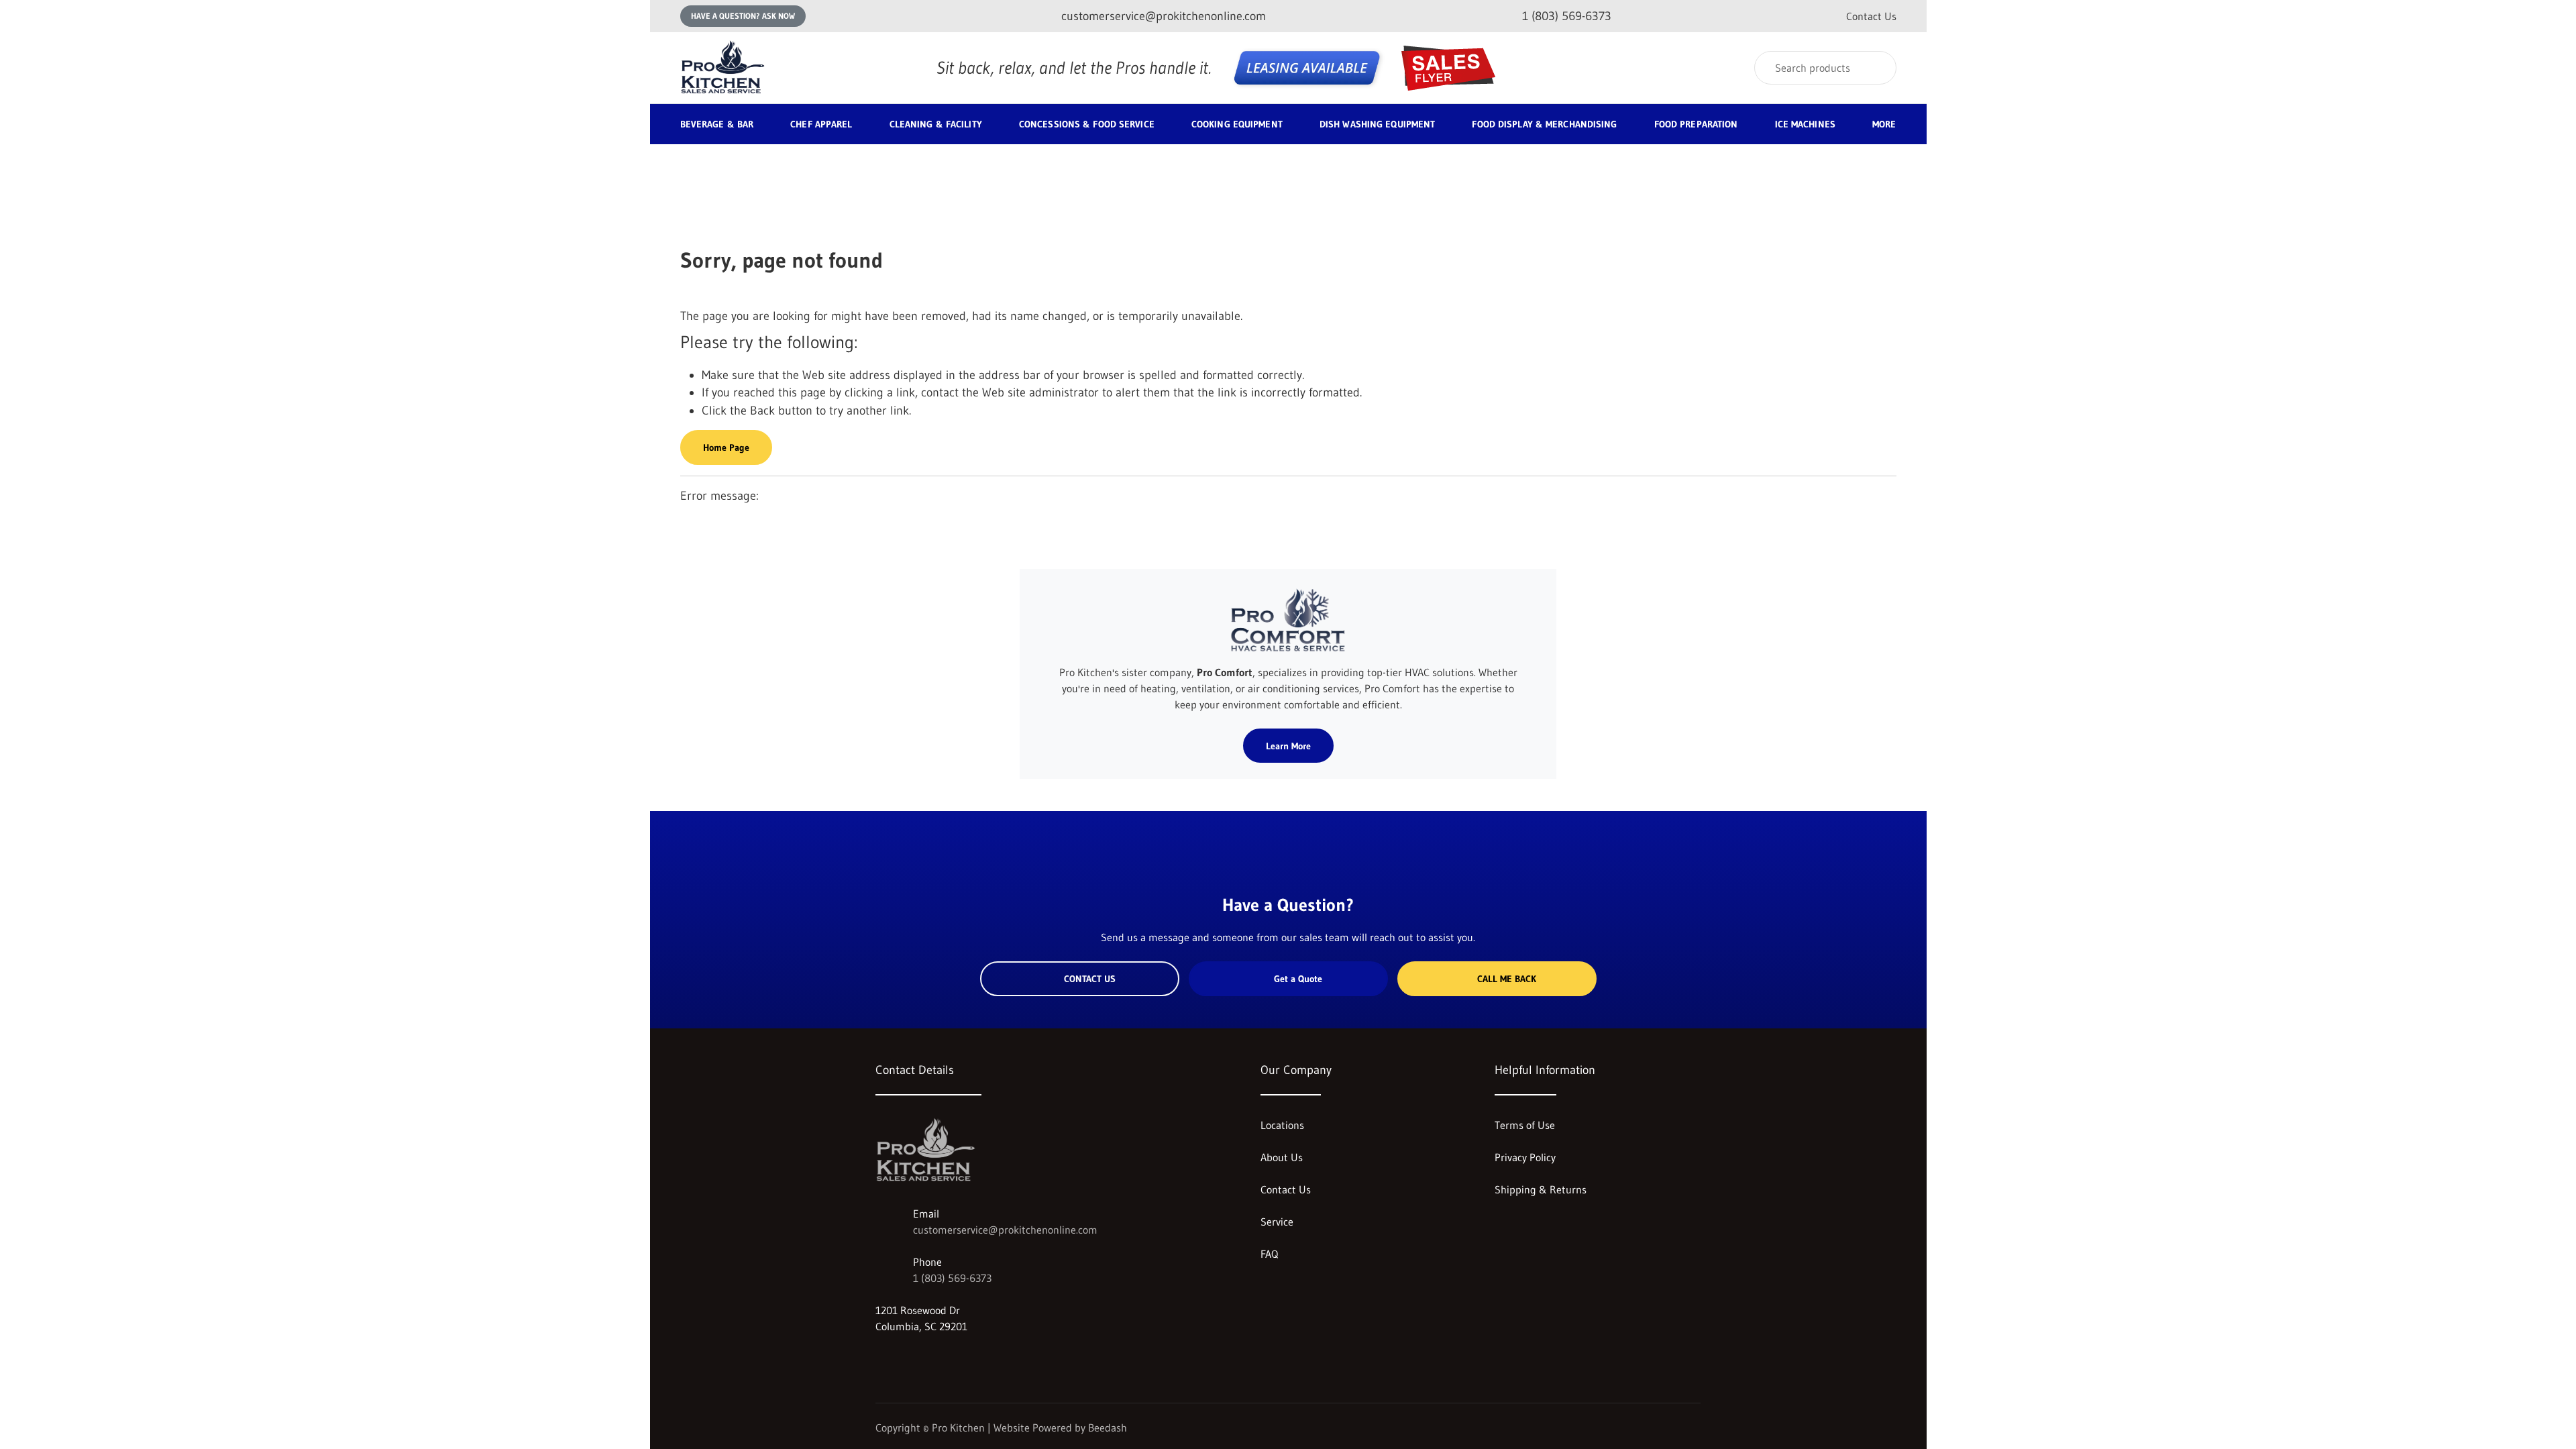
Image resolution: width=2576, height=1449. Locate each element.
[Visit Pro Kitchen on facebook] (910, 1358)
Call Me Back (1507, 979)
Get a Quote (1298, 979)
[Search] (1877, 68)
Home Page (726, 447)
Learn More (1288, 746)
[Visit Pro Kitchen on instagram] (881, 1358)
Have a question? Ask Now (743, 16)
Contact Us (1871, 16)
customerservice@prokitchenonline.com (1005, 1230)
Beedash (1108, 1428)
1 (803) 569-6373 (952, 1278)
